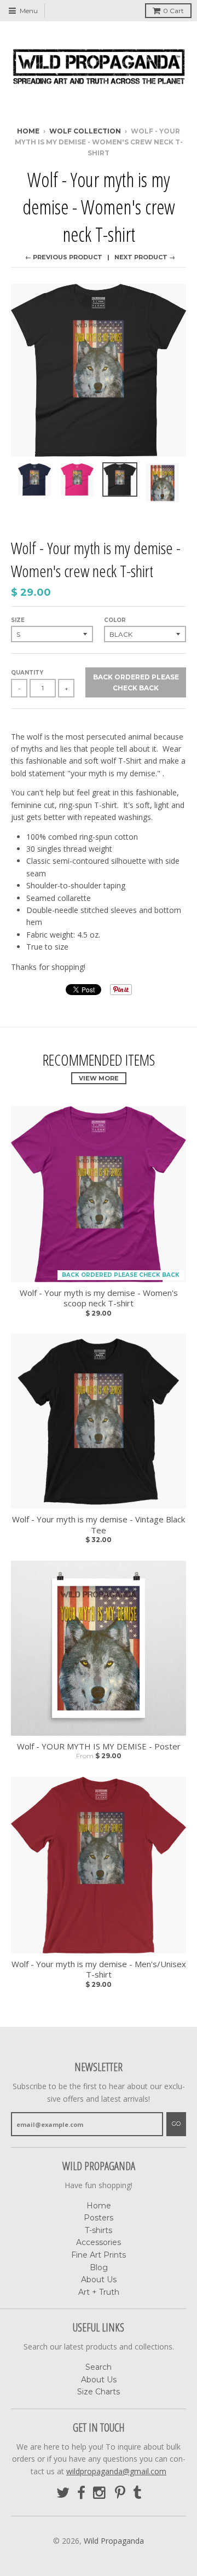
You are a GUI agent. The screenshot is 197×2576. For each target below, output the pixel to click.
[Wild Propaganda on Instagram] (100, 2493)
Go (176, 2124)
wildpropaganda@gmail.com (116, 2471)
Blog (99, 2267)
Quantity (27, 673)
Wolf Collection (85, 131)
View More (99, 1078)
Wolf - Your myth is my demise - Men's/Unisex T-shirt (99, 1970)
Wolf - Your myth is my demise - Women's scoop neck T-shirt (99, 1298)
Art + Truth (99, 2292)
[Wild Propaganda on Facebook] (81, 2493)
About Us (99, 2280)
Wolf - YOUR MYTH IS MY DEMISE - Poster (99, 1746)
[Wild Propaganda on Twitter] (63, 2493)
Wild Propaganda (114, 2541)
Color (115, 620)
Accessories (99, 2242)
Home (28, 131)
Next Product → (145, 257)
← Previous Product (64, 257)
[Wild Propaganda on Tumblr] (137, 2493)
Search (99, 2367)
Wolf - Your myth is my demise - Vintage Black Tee (99, 1525)
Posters (99, 2218)
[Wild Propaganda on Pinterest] (120, 2493)
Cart (173, 11)
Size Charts (99, 2392)
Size (18, 620)
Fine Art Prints (99, 2255)
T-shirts (99, 2230)
